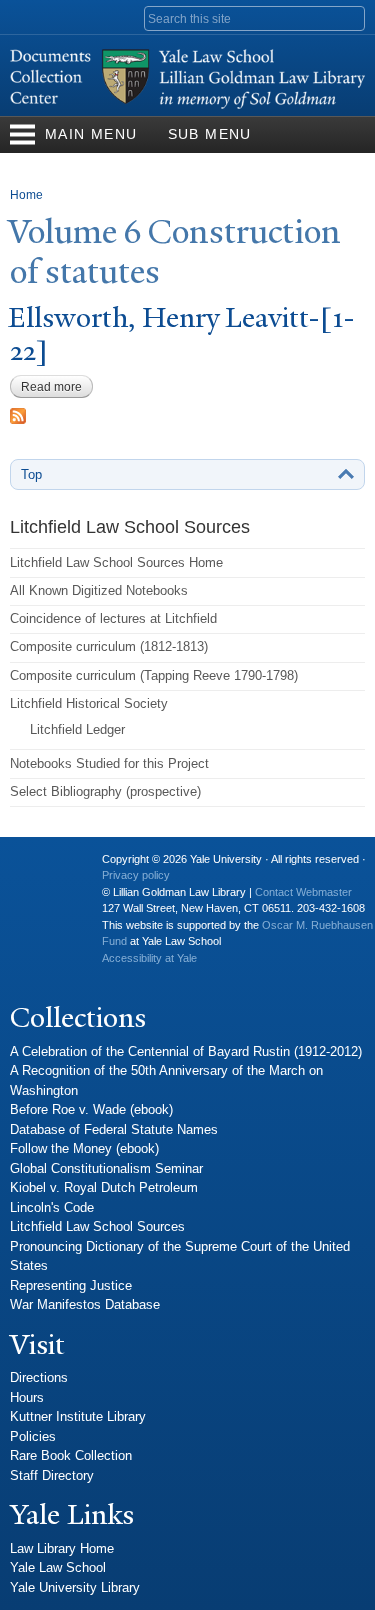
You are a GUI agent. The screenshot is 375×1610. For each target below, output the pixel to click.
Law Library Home (62, 1548)
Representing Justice (71, 1285)
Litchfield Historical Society (89, 703)
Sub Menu (210, 134)
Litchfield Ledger (77, 729)
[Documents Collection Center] (187, 106)
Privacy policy (136, 875)
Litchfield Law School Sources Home (116, 562)
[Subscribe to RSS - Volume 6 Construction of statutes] (18, 413)
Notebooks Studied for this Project (109, 763)
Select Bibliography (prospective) (105, 791)
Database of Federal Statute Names (114, 1129)
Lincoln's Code (52, 1207)
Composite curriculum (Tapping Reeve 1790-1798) (154, 675)
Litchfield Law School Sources (97, 1226)
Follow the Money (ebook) (84, 1148)
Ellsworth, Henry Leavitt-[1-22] (181, 334)
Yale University (41, 867)
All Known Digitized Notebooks (99, 590)
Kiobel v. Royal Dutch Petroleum (104, 1187)
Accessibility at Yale (149, 958)
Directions (39, 1377)
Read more (57, 387)
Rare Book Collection (71, 1455)
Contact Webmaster (303, 892)
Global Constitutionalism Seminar (106, 1168)
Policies (33, 1436)
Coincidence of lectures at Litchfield (113, 618)
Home (26, 195)
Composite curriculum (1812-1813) (109, 646)
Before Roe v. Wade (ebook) (91, 1109)
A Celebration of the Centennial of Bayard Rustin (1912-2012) (186, 1051)
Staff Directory (52, 1475)
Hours (27, 1397)
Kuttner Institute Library (78, 1416)
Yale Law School (58, 1567)
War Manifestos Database (85, 1304)
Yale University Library (75, 1587)
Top (31, 474)
